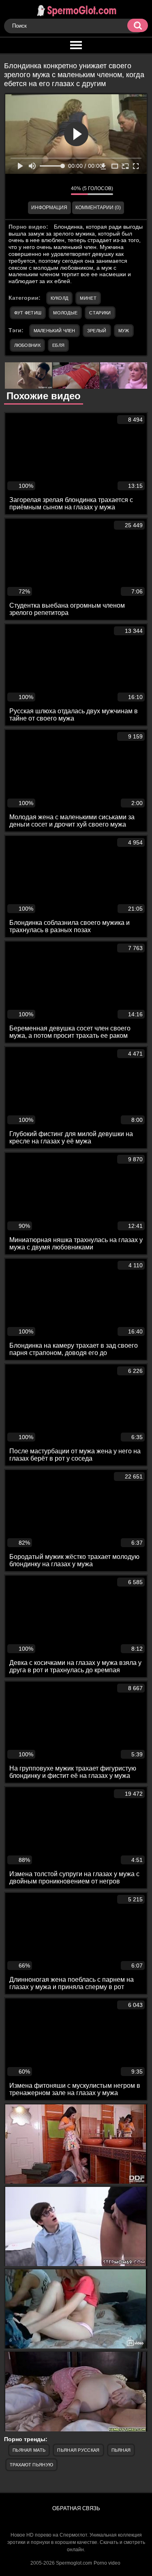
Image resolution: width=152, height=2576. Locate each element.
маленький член (55, 331)
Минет (88, 298)
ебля (58, 345)
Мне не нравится (59, 190)
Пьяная (121, 2450)
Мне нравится (41, 190)
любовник (27, 345)
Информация (49, 208)
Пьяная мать (29, 2450)
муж (124, 331)
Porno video (107, 2563)
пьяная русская (78, 2450)
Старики (100, 313)
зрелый (97, 331)
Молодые (65, 313)
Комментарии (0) (98, 208)
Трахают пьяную (31, 2465)
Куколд (60, 298)
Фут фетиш (28, 313)
